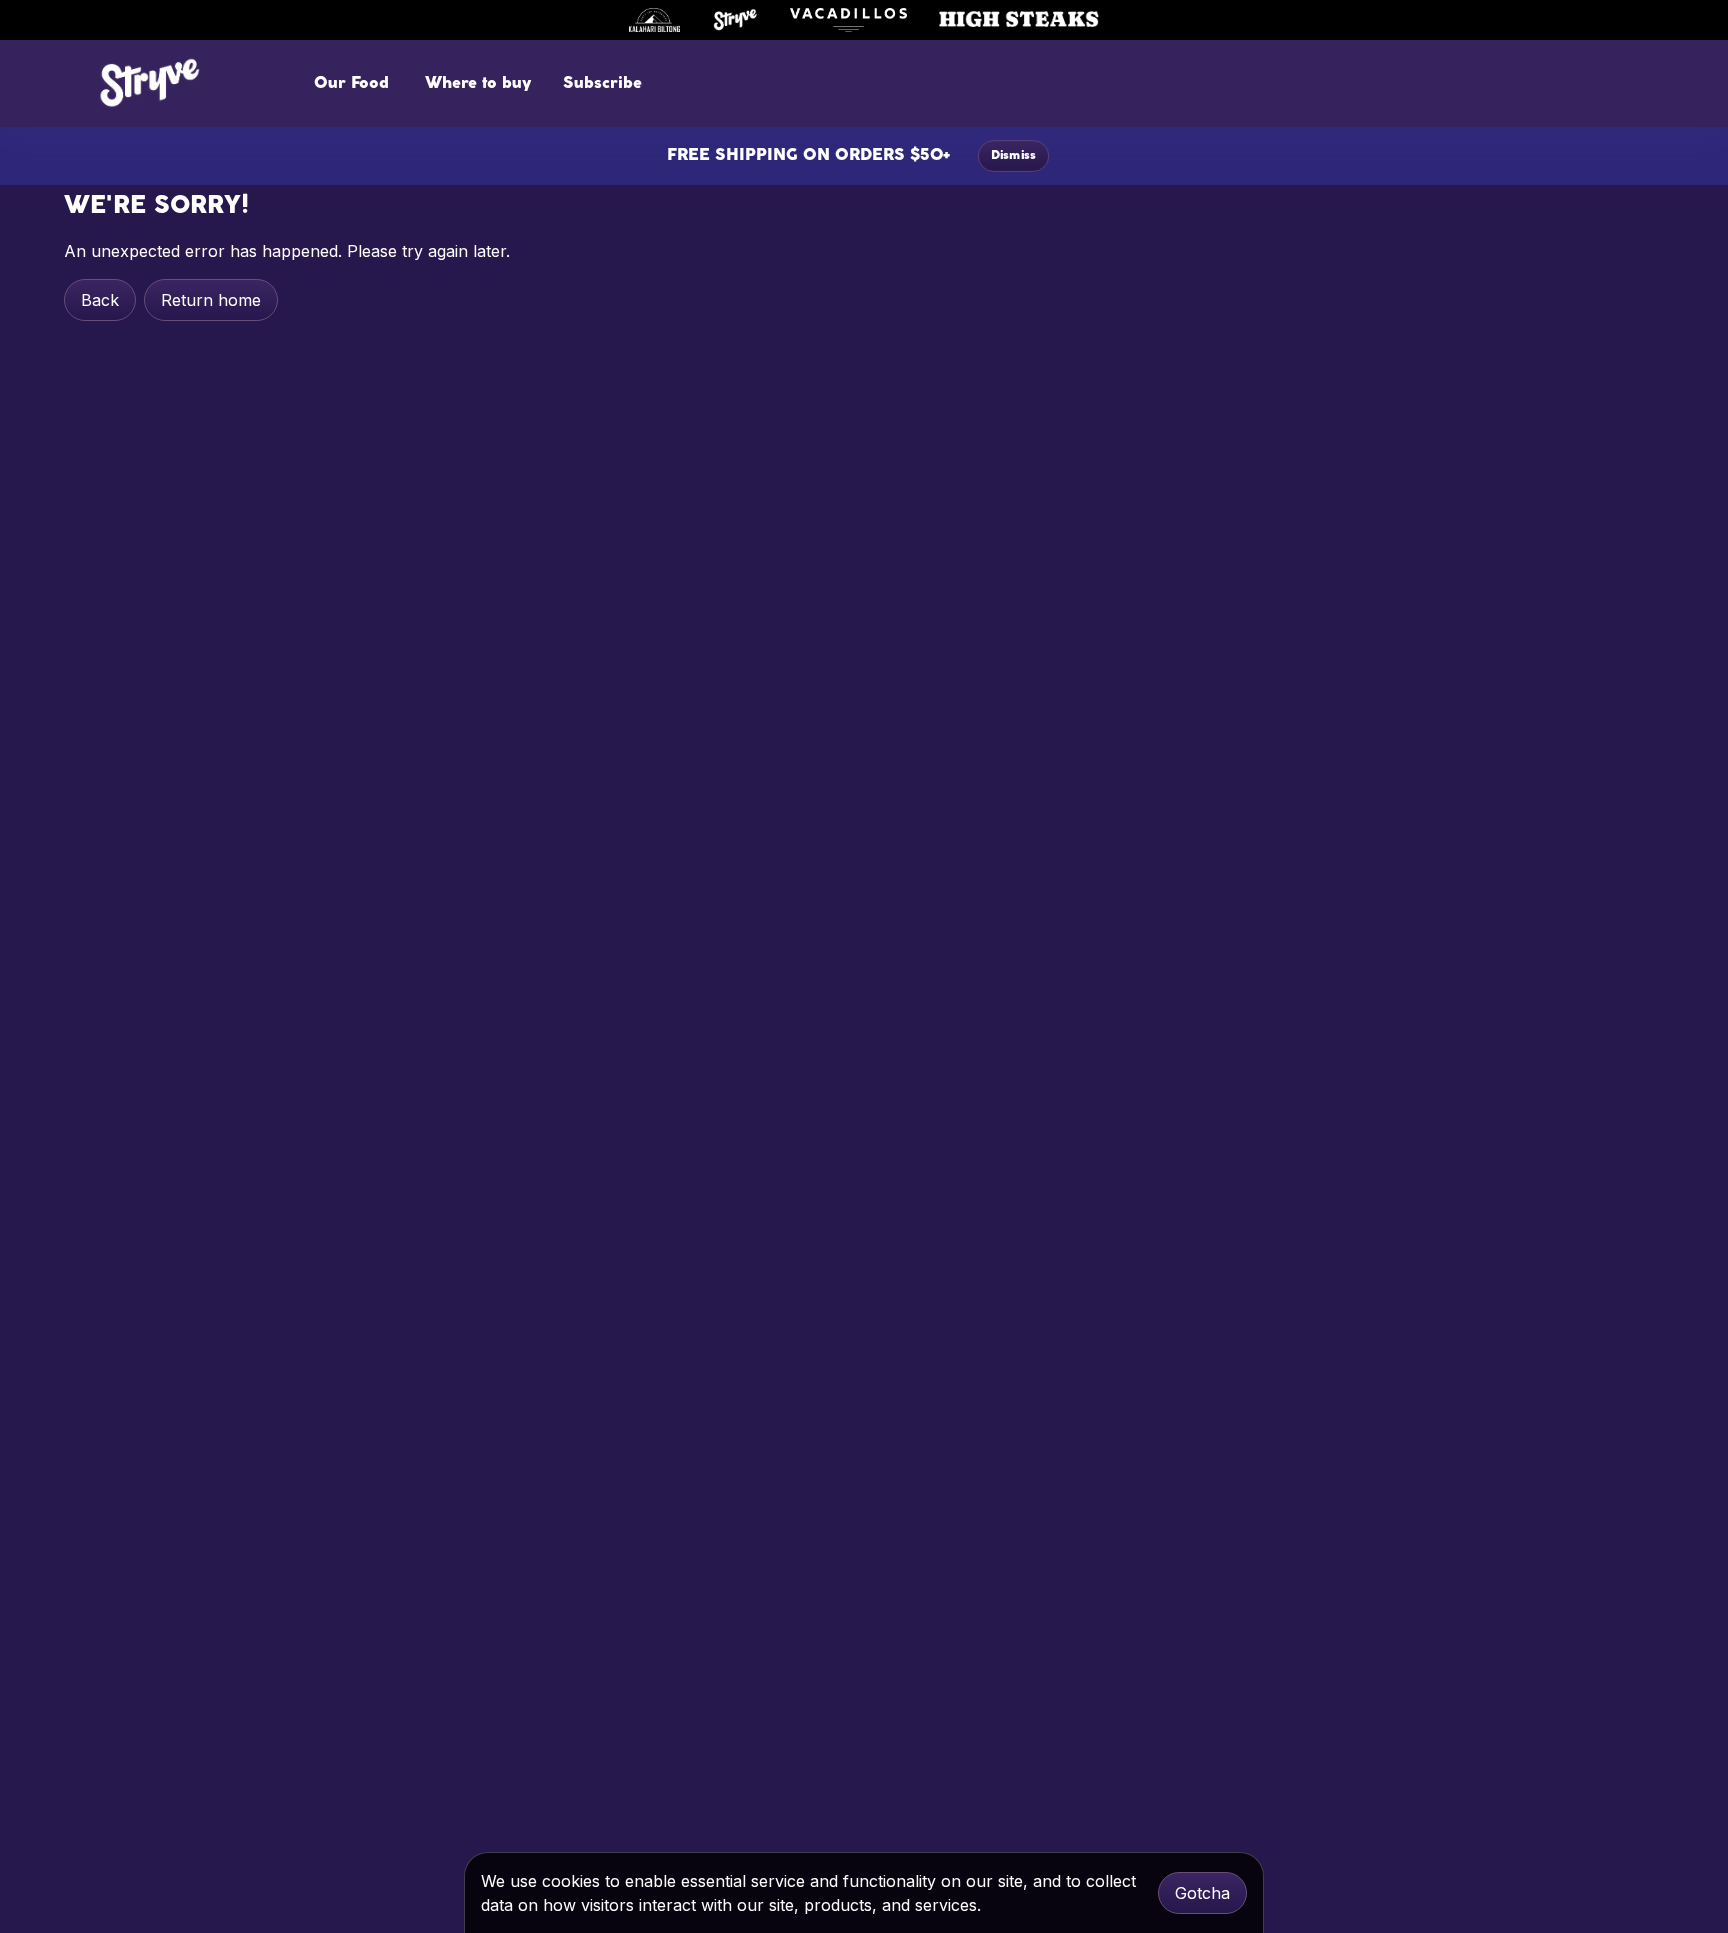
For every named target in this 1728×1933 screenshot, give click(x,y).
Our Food (351, 84)
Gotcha (1202, 1893)
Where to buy (478, 84)
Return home (211, 300)
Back (100, 300)
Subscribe (602, 84)
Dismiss (1014, 156)
